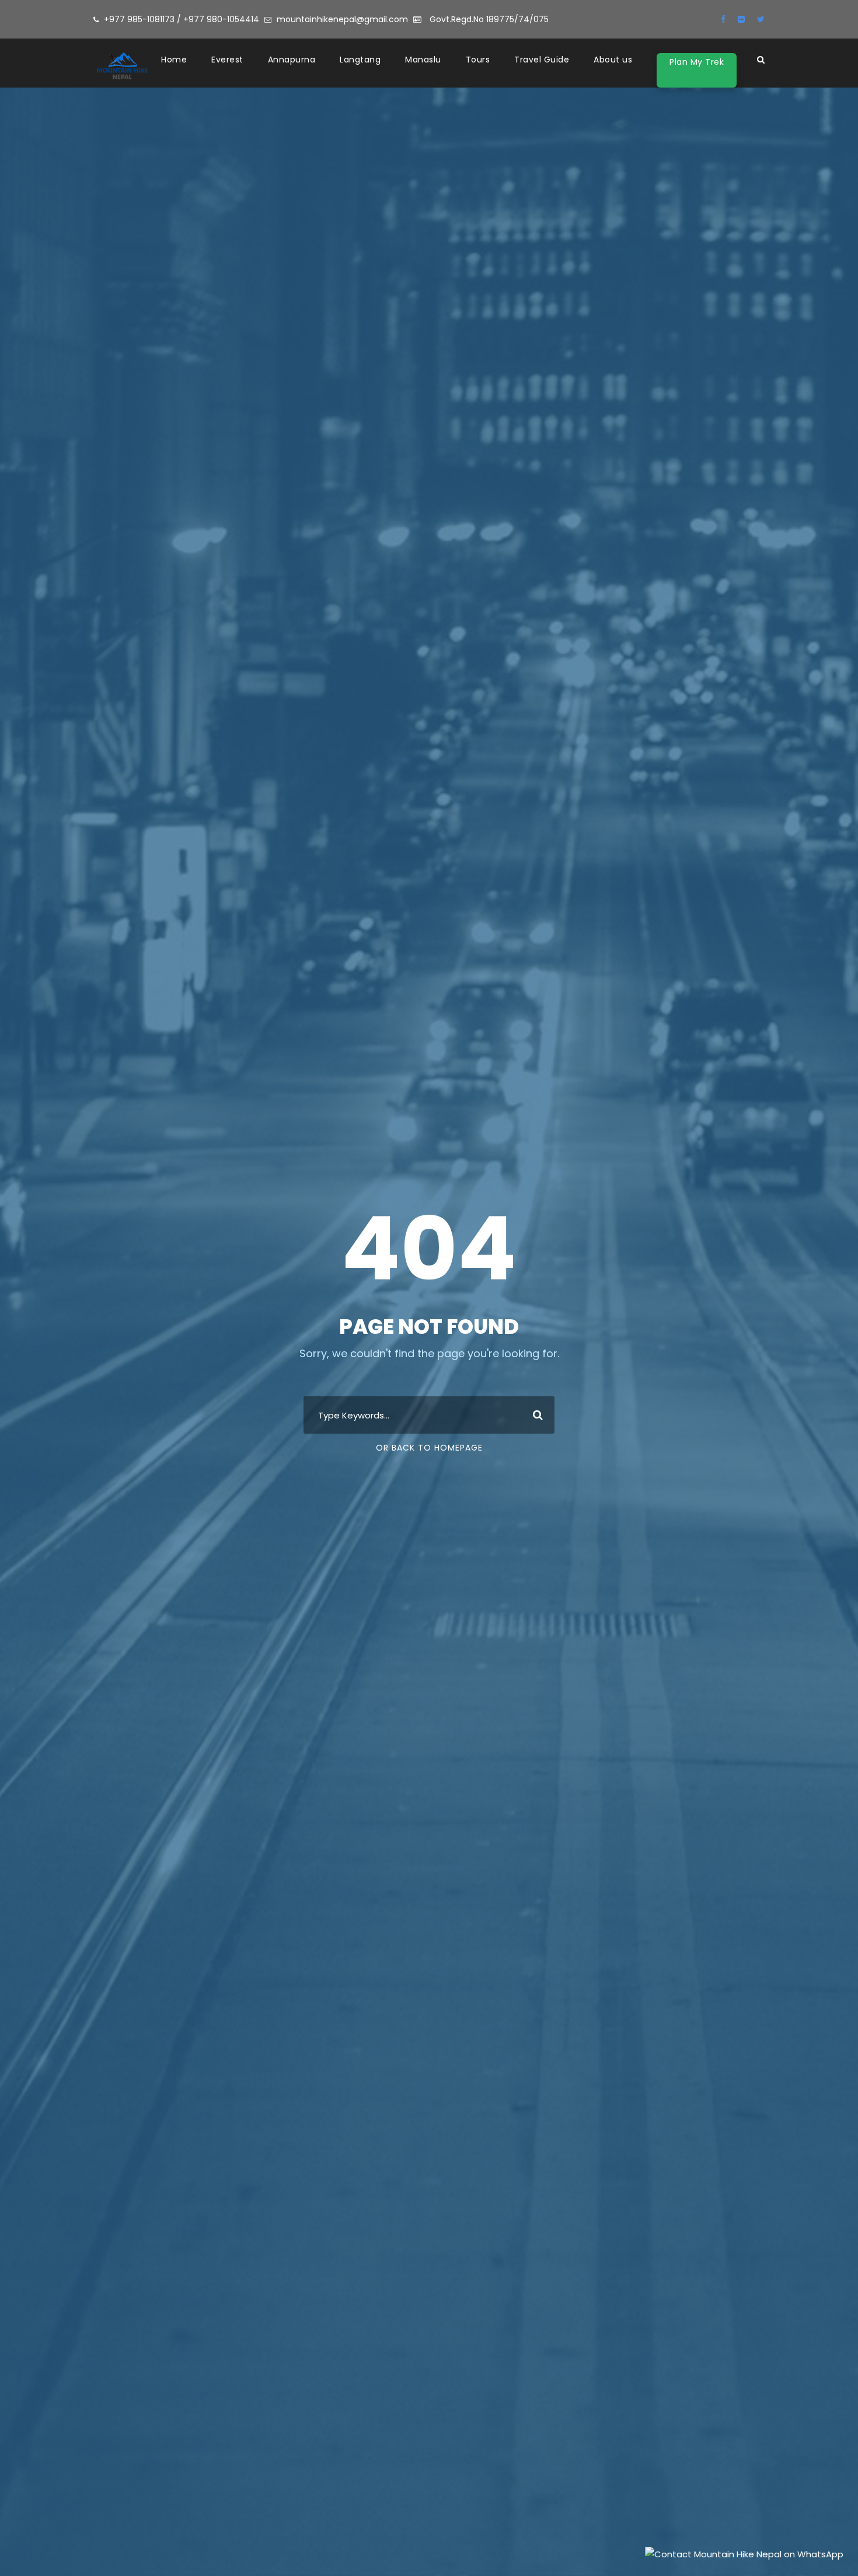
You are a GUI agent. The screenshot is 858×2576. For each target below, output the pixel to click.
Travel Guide (542, 60)
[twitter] (761, 19)
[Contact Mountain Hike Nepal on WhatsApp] (744, 2553)
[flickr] (741, 19)
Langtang (360, 60)
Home (174, 60)
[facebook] (723, 19)
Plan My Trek (697, 62)
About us (613, 60)
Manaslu (423, 60)
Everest (227, 60)
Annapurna (292, 60)
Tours (478, 60)
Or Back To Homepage (429, 1448)
